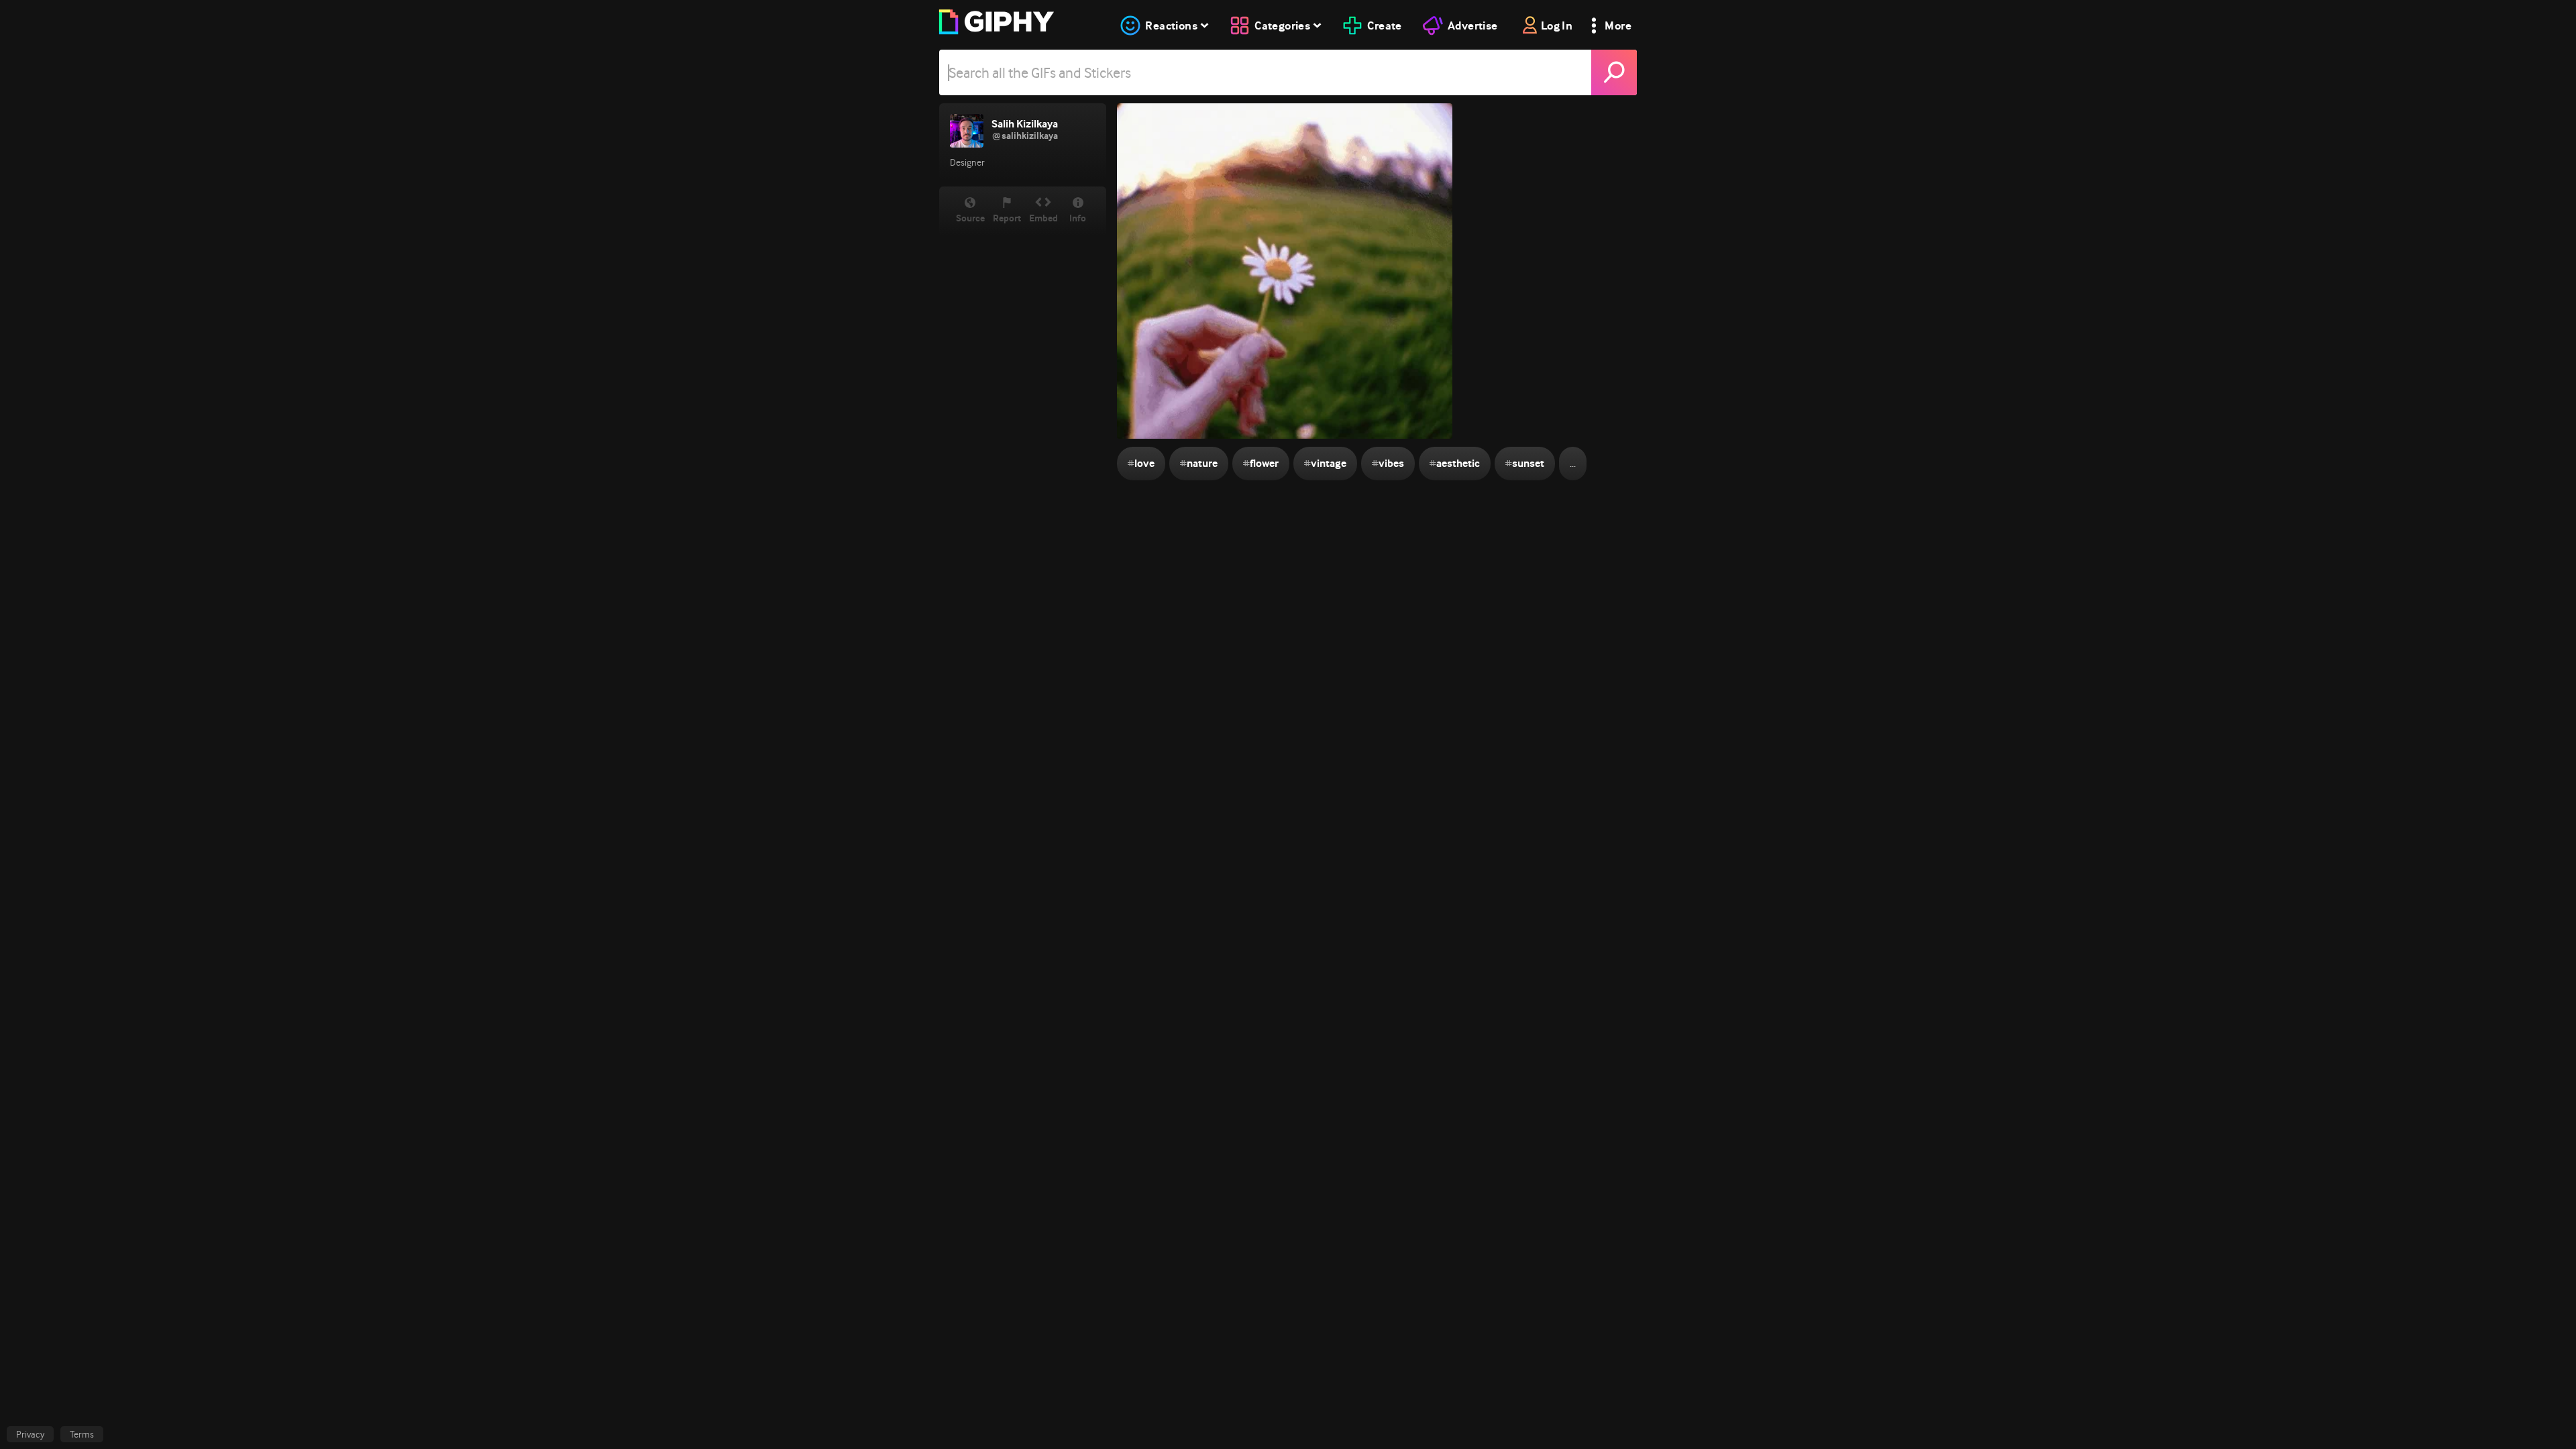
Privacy (30, 1434)
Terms (82, 1434)
